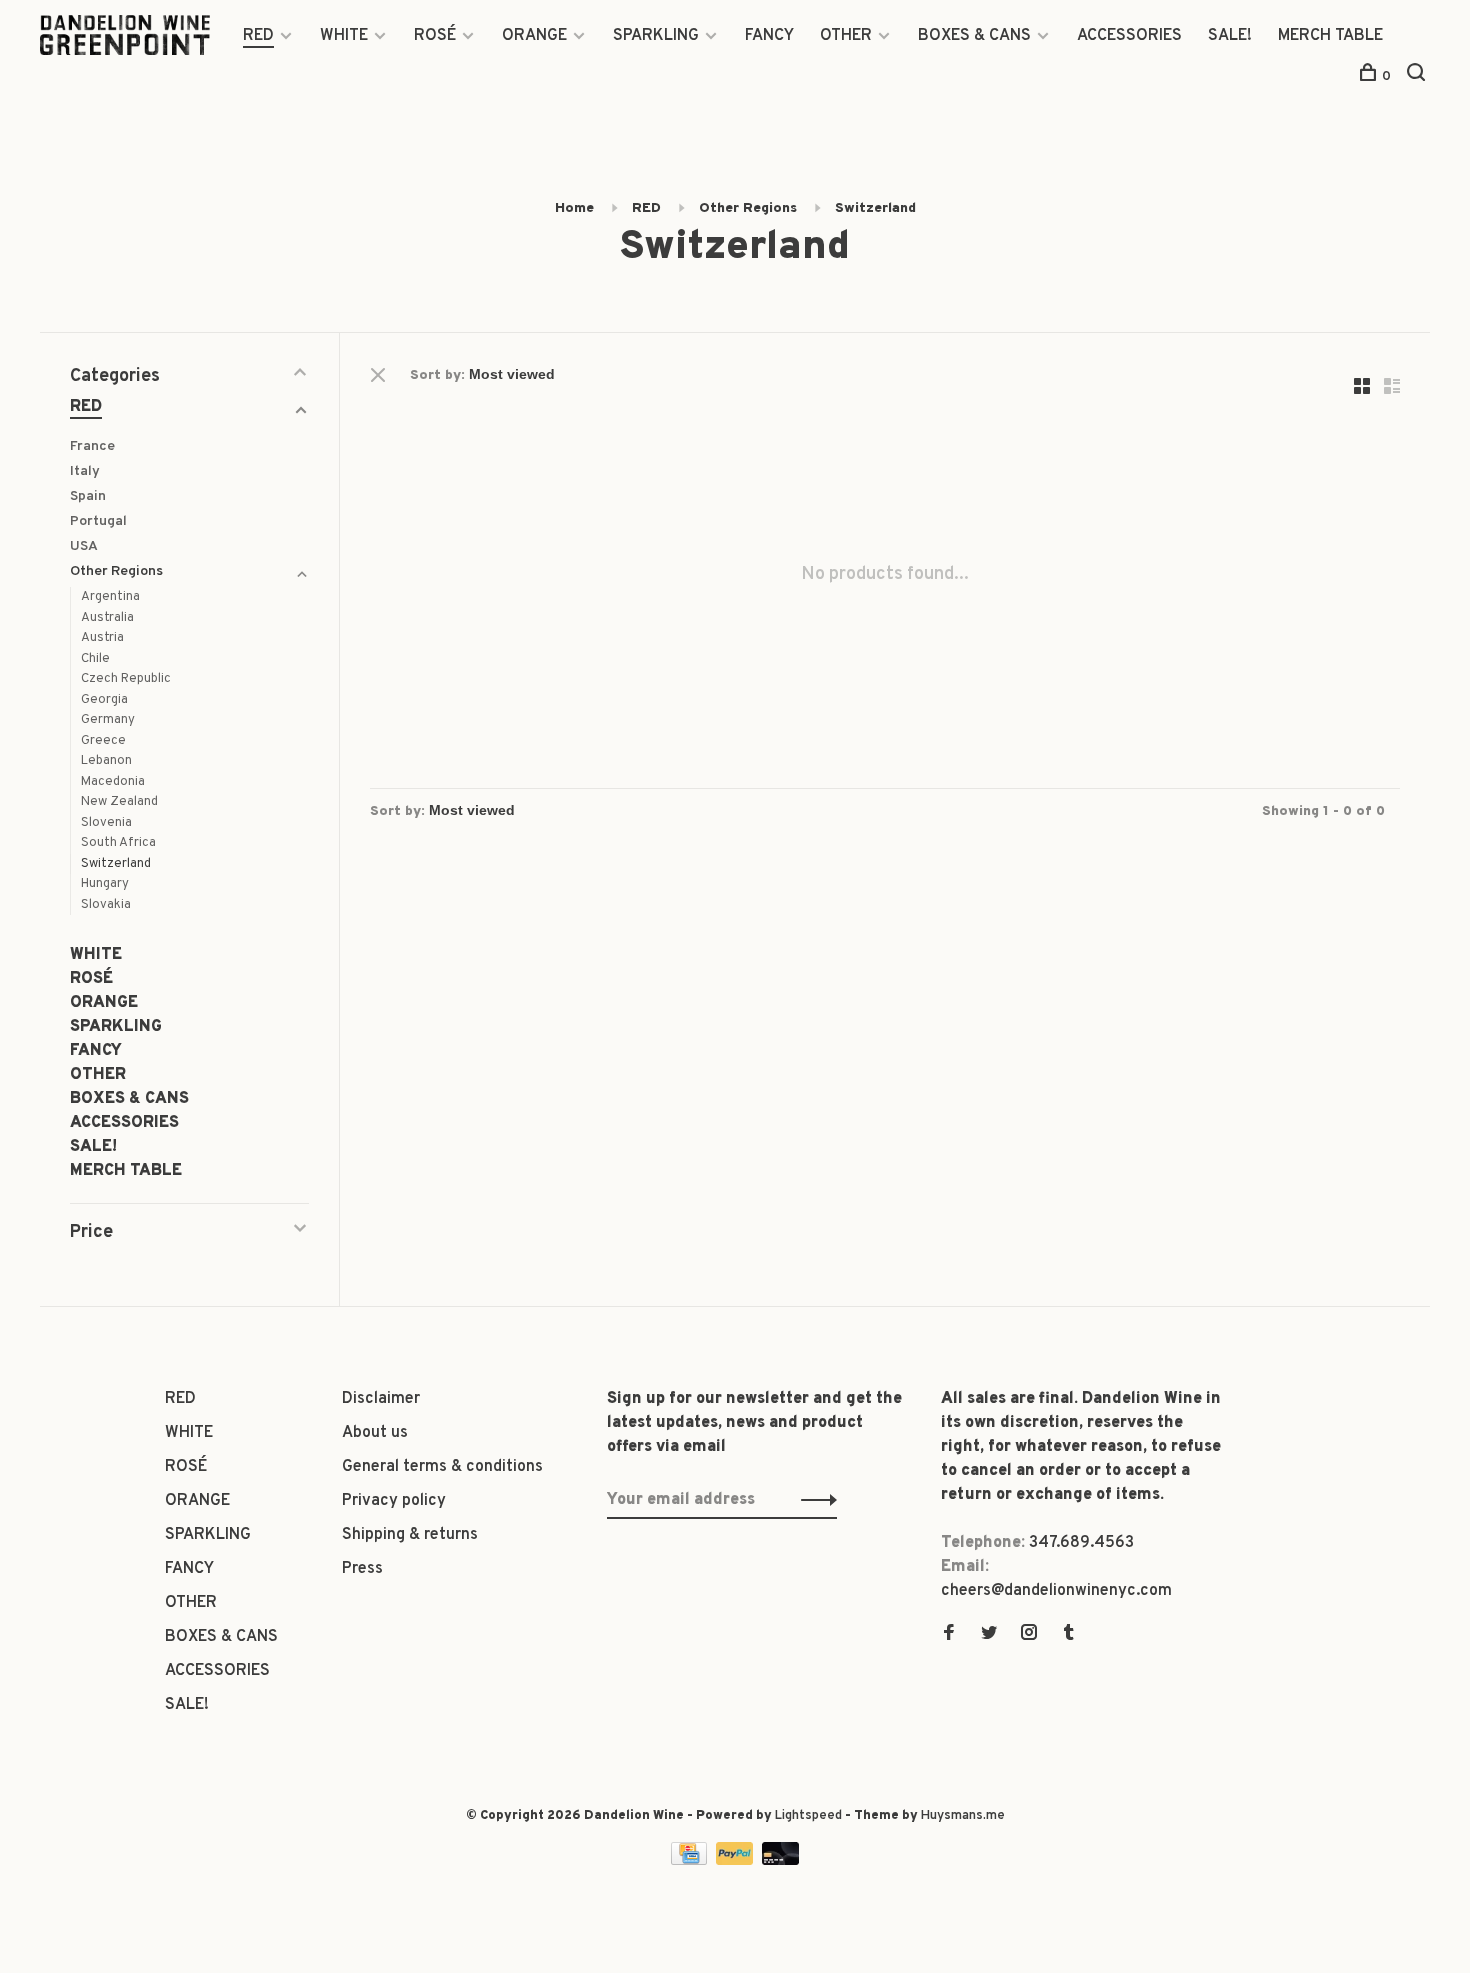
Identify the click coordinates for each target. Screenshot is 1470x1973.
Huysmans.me (963, 1816)
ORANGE (534, 36)
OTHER (846, 36)
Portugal (98, 521)
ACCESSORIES (1129, 36)
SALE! (1230, 36)
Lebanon (106, 761)
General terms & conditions (442, 1467)
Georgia (104, 700)
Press (362, 1569)
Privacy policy (394, 1501)
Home (574, 208)
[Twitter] (989, 1635)
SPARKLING (656, 36)
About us (375, 1433)
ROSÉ (435, 36)
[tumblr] (1069, 1635)
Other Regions (748, 208)
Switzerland (875, 208)
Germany (108, 720)
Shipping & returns (410, 1535)
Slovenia (106, 823)
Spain (88, 496)
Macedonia (113, 782)
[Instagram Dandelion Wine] (1029, 1635)
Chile (95, 659)
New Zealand (119, 802)
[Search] (1418, 76)
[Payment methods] (691, 1861)
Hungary (105, 884)
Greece (103, 741)
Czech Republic (126, 679)
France (92, 446)
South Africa (118, 843)
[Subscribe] (813, 1500)
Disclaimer (381, 1399)
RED (258, 36)
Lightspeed (808, 1816)
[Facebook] (949, 1635)
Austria (102, 638)
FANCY (769, 36)
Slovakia (106, 905)
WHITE (344, 36)
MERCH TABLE (1330, 36)
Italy (85, 471)
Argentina (110, 597)
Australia (107, 618)
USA (84, 546)
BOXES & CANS (974, 36)
